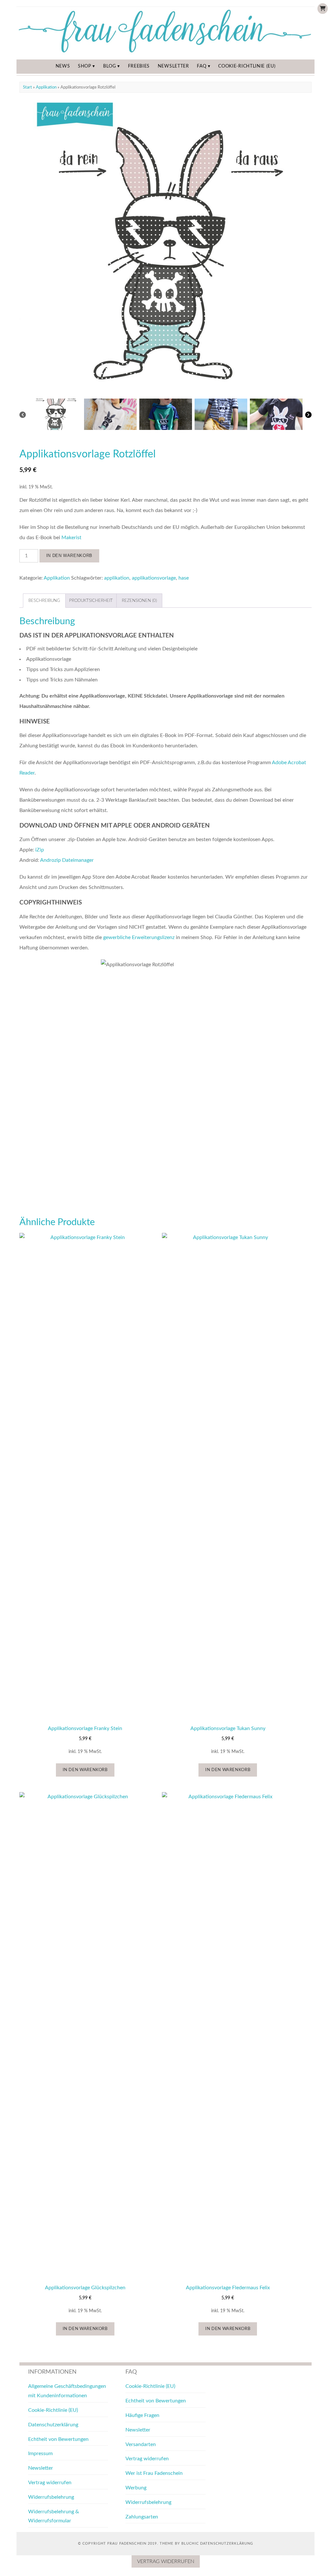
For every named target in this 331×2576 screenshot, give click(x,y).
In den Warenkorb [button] (85, 1770)
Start (27, 87)
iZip (40, 850)
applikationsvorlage (154, 578)
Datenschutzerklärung (53, 2425)
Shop (85, 66)
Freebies (139, 66)
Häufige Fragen (142, 2415)
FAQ (202, 66)
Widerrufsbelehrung (51, 2497)
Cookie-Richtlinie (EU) (247, 66)
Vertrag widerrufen (50, 2483)
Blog (110, 66)
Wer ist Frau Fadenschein (154, 2473)
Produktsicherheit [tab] (91, 601)
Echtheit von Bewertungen (58, 2439)
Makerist (71, 538)
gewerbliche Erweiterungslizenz (139, 937)
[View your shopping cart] (323, 9)
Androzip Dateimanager (67, 860)
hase (184, 578)
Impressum (40, 2453)
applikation (117, 578)
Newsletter (173, 66)
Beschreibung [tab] (44, 601)
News (63, 66)
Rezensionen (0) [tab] (139, 601)
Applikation (46, 87)
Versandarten (141, 2444)
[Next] (308, 415)
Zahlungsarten (142, 2517)
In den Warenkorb (69, 556)
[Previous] (23, 415)
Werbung (136, 2488)
